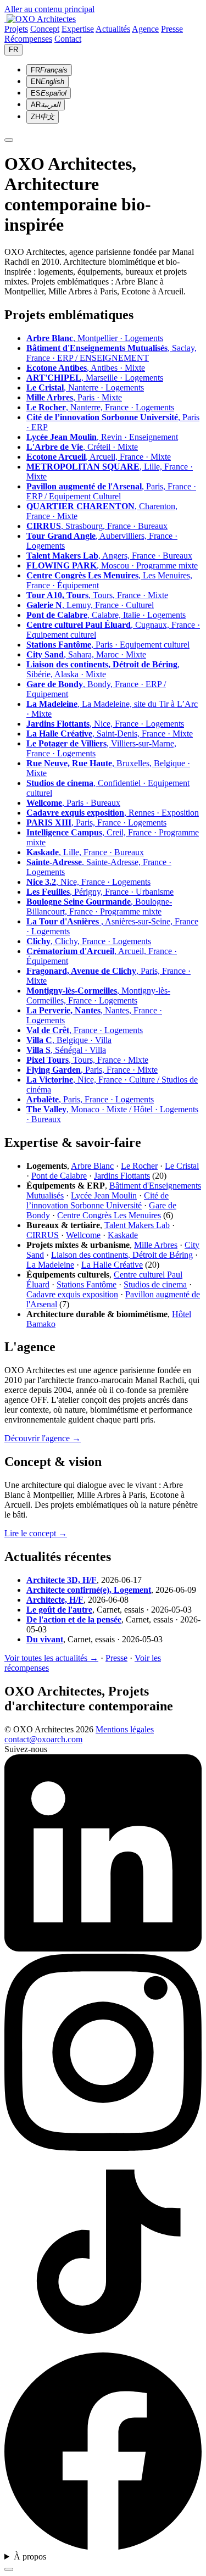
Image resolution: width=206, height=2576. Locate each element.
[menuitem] (49, 70)
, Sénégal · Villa (66, 1050)
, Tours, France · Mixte (97, 595)
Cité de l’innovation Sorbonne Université (98, 1200)
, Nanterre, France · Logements (100, 407)
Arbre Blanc (92, 1166)
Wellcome (83, 1235)
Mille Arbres (156, 1245)
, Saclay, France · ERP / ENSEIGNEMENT (112, 353)
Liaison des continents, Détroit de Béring (122, 1255)
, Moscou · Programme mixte (112, 565)
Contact (68, 39)
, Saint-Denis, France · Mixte (110, 734)
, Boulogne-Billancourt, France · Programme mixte (99, 907)
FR (13, 50)
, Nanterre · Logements (85, 387)
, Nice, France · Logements (105, 724)
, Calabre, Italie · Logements (106, 615)
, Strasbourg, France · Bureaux (97, 526)
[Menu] (9, 140)
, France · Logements (85, 1030)
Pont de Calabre (59, 1176)
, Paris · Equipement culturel (108, 645)
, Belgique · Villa (69, 1040)
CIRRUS (43, 1235)
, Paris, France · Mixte (92, 1070)
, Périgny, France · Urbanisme (100, 892)
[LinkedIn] (103, 1948)
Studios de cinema (155, 1284)
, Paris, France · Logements (96, 823)
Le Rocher (139, 1166)
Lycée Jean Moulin (104, 1195)
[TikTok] (103, 2347)
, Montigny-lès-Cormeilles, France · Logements (98, 996)
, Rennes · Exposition (113, 813)
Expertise (78, 29)
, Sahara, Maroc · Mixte (86, 654)
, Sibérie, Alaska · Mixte (103, 669)
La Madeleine (50, 1265)
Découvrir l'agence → (43, 1438)
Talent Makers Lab (137, 1225)
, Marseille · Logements (95, 378)
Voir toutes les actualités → (51, 1658)
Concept (45, 29)
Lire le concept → (36, 1533)
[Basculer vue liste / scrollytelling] (9, 2569)
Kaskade (123, 1235)
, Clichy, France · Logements (89, 941)
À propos (30, 2557)
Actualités (113, 29)
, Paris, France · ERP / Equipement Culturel (111, 491)
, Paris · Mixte (74, 397)
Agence (145, 29)
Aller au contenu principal (49, 9)
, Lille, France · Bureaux (85, 852)
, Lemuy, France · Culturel (90, 605)
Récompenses (28, 39)
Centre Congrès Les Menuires (109, 1215)
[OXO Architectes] (40, 19)
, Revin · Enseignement (102, 437)
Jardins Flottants (122, 1176)
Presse (172, 29)
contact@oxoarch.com (43, 1739)
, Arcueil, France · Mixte (99, 457)
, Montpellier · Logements (95, 338)
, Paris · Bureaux (73, 803)
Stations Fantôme (87, 1284)
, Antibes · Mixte (86, 368)
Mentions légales (125, 1729)
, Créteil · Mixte (82, 447)
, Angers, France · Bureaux (109, 556)
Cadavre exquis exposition (72, 1294)
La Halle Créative (112, 1265)
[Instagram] (103, 2148)
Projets (16, 29)
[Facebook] (103, 2547)
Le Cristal (182, 1166)
